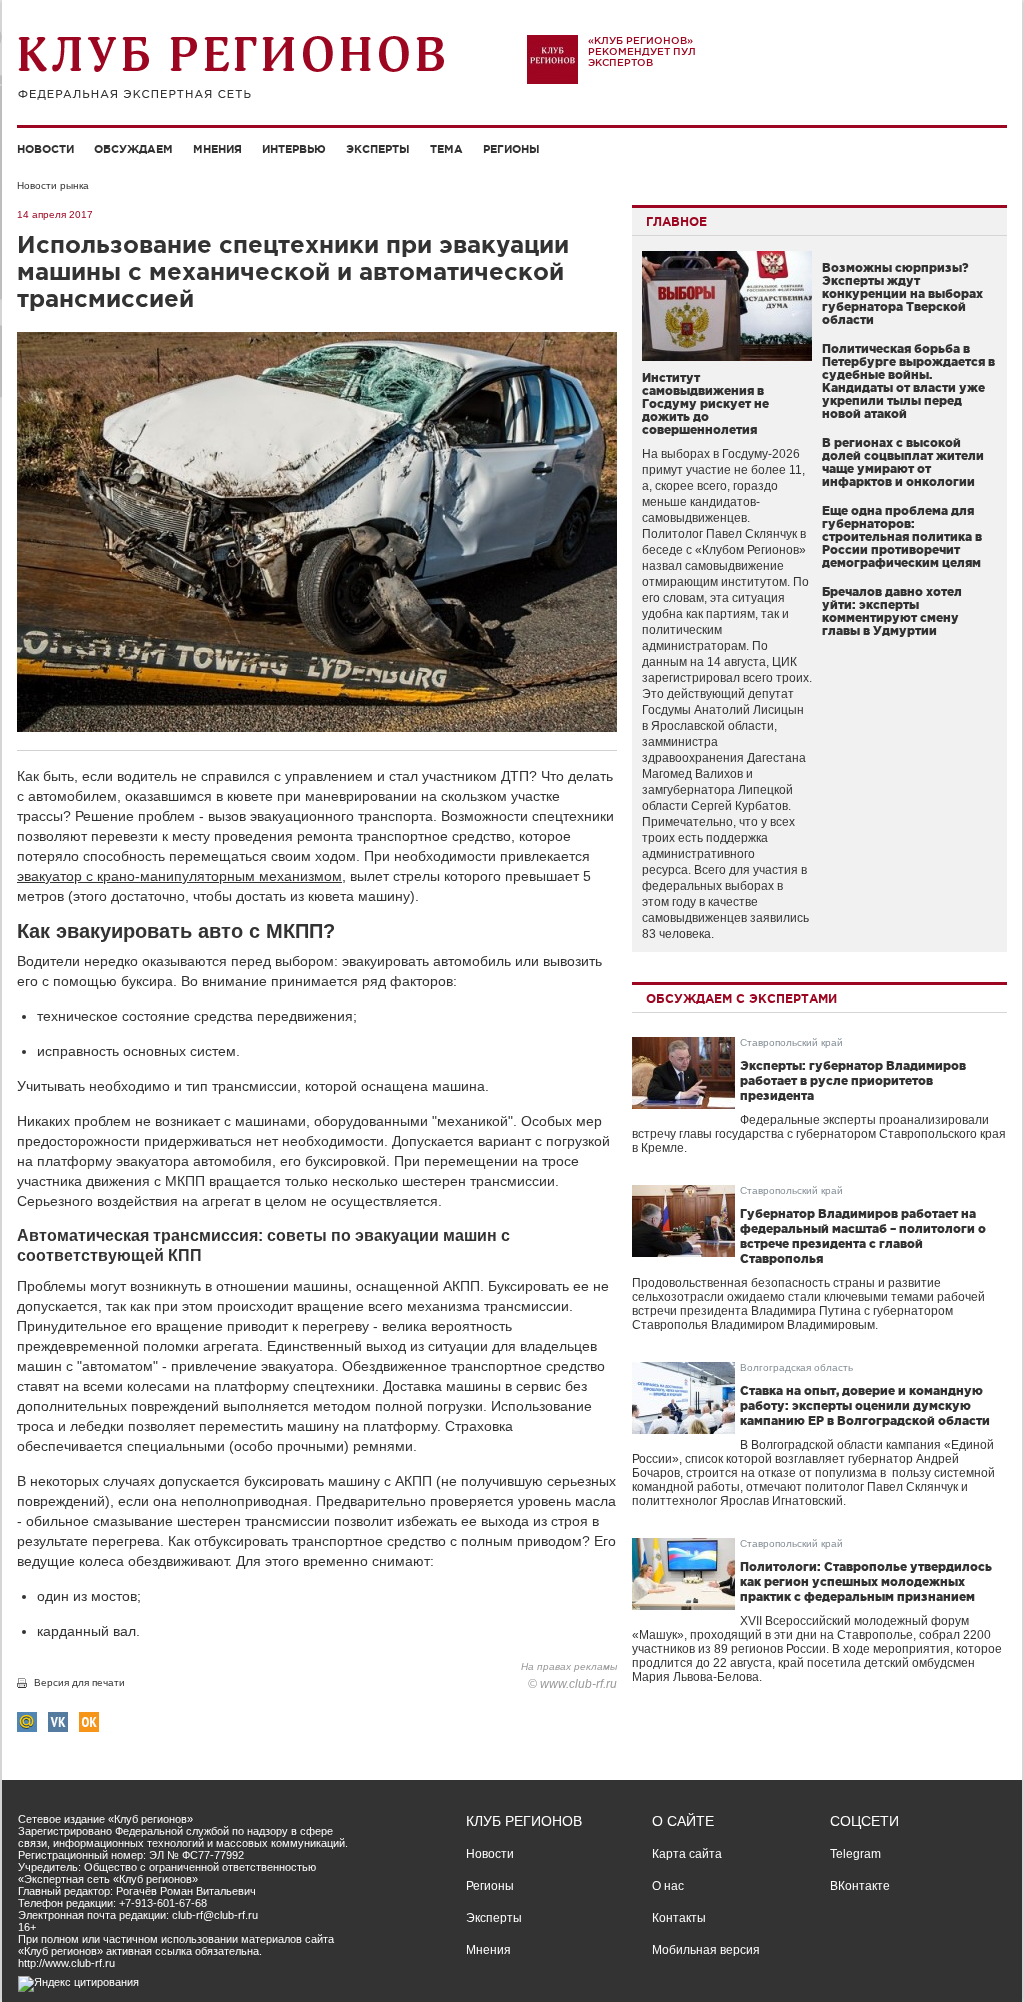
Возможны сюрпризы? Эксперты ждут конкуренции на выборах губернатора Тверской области (902, 293)
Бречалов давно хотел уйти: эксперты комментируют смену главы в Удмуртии (892, 611)
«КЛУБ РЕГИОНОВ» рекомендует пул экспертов (642, 51)
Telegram (855, 1854)
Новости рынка (53, 185)
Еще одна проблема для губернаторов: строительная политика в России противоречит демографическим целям (902, 536)
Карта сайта (687, 1854)
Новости (45, 149)
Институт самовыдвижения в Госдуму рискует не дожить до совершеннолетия (705, 403)
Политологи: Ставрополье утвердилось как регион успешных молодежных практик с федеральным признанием (866, 1581)
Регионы (511, 149)
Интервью (294, 149)
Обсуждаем (133, 149)
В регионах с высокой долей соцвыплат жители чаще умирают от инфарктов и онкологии (903, 462)
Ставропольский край (791, 1042)
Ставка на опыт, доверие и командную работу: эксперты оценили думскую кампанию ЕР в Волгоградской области (865, 1405)
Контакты (679, 1918)
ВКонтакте (860, 1886)
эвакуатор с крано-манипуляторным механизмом (179, 876)
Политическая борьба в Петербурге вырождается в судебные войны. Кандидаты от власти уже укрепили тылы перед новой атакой (908, 381)
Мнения (217, 149)
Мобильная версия (706, 1950)
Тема (446, 149)
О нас (668, 1886)
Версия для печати (79, 1682)
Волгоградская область (796, 1367)
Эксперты (378, 149)
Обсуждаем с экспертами (741, 998)
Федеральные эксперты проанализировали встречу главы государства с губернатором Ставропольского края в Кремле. (819, 1134)
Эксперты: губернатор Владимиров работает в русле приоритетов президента (853, 1080)
